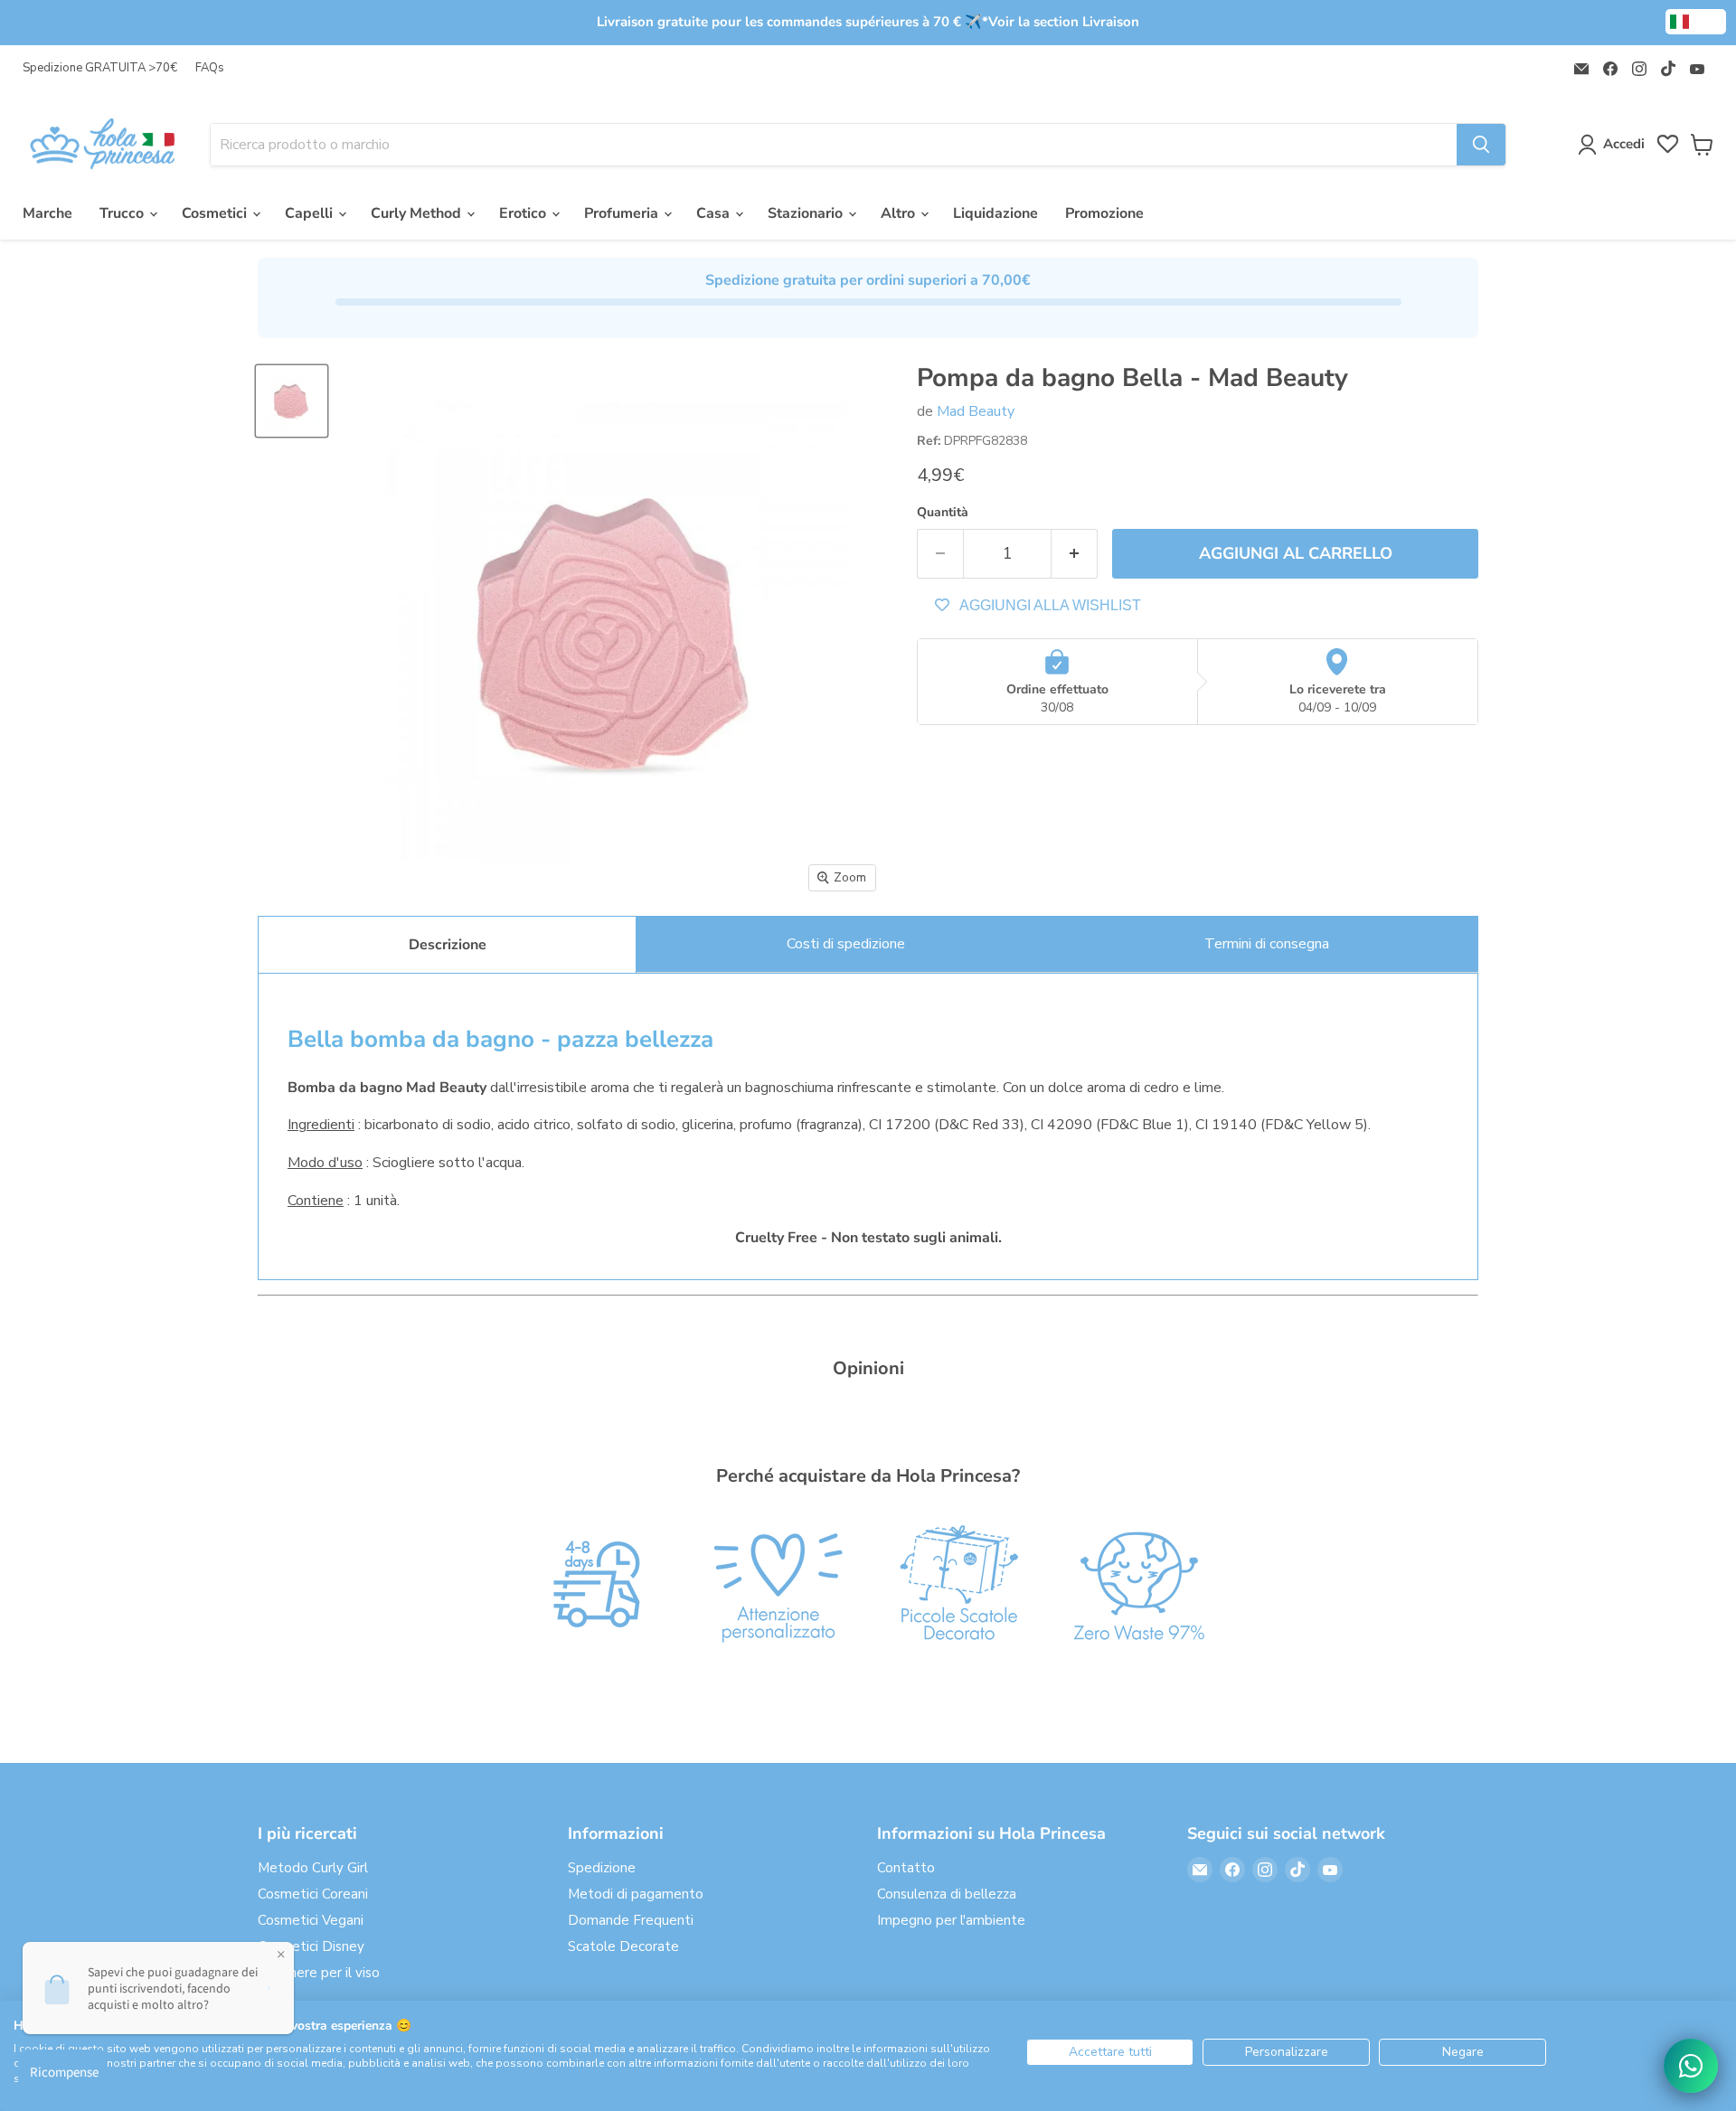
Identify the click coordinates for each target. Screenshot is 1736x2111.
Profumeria (623, 213)
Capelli (311, 213)
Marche (47, 213)
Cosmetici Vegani (311, 1920)
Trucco (123, 213)
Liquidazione (995, 213)
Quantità (943, 513)
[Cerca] (1481, 145)
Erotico (524, 213)
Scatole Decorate (623, 1946)
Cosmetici (216, 213)
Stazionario (807, 213)
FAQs (210, 68)
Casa (715, 213)
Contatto (906, 1868)
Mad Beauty (976, 411)
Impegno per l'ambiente (951, 1920)
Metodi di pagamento (636, 1894)
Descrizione (448, 945)
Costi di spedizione (846, 944)
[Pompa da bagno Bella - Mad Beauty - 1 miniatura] (292, 401)
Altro (900, 213)
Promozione (1104, 213)
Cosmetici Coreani (313, 1894)
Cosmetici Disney (311, 1946)
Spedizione (602, 1868)
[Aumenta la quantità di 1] (1075, 554)
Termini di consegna (1267, 944)
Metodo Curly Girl (313, 1868)
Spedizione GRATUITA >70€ (100, 68)
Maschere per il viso (319, 1973)
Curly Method (418, 213)
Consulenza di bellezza (947, 1894)
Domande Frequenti (631, 1920)
